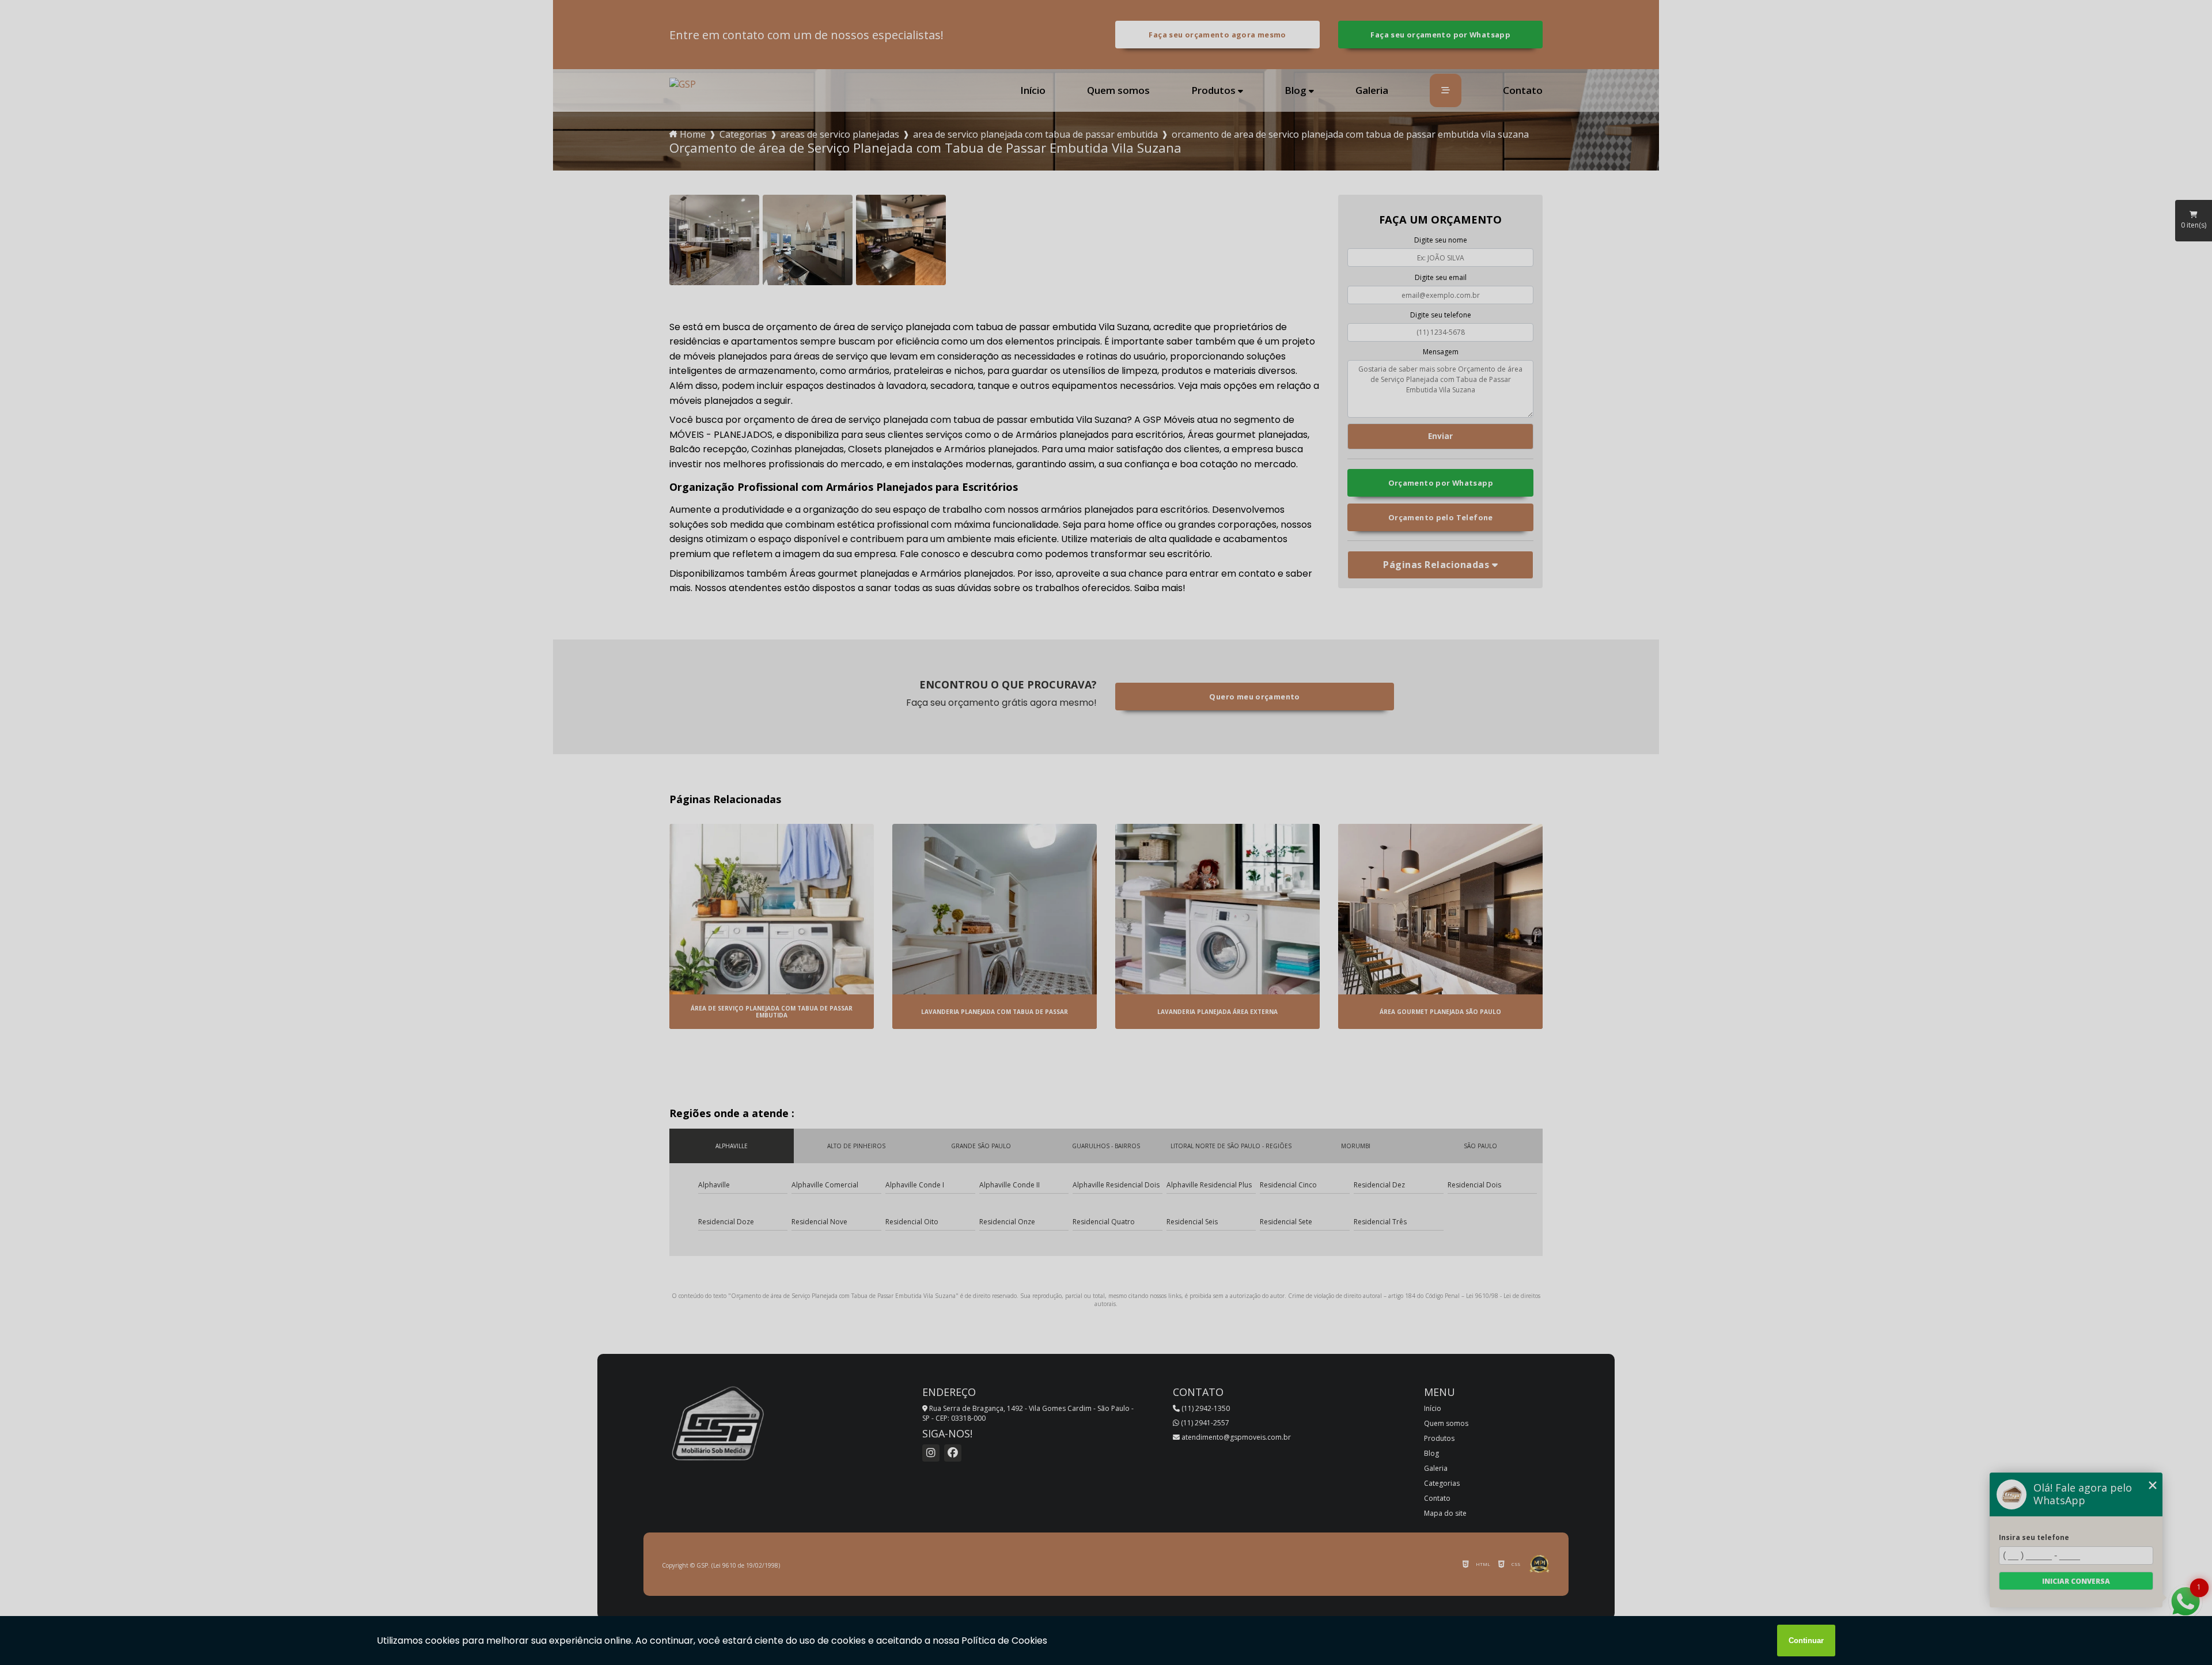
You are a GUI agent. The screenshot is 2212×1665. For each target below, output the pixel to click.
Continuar (1806, 1641)
